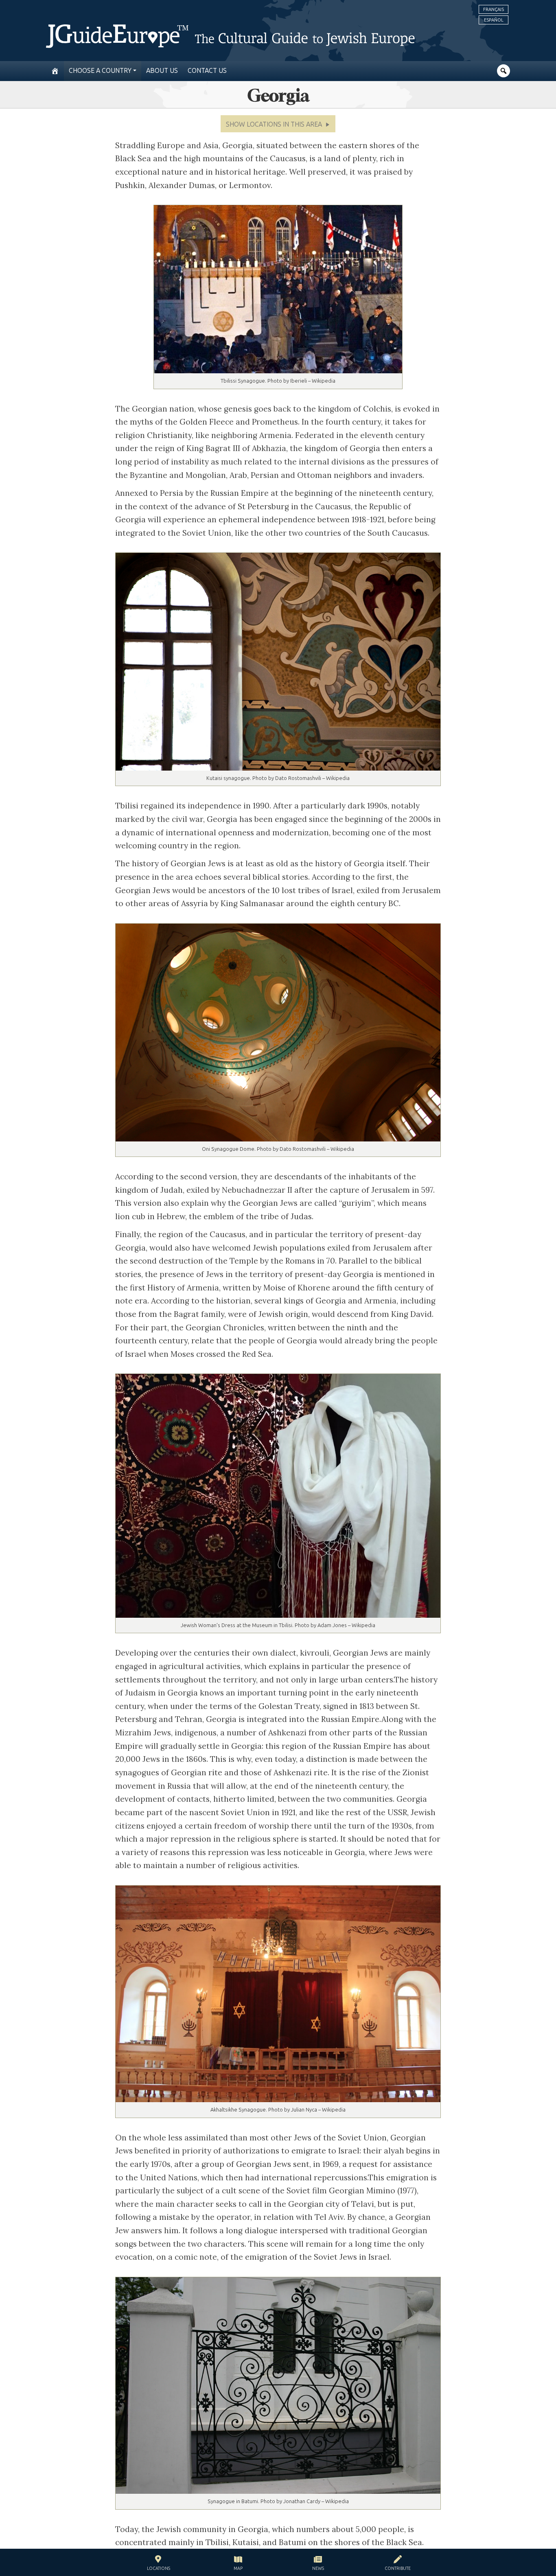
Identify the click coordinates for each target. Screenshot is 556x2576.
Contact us (207, 71)
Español (494, 20)
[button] (278, 124)
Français (494, 9)
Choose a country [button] (100, 71)
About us (162, 71)
